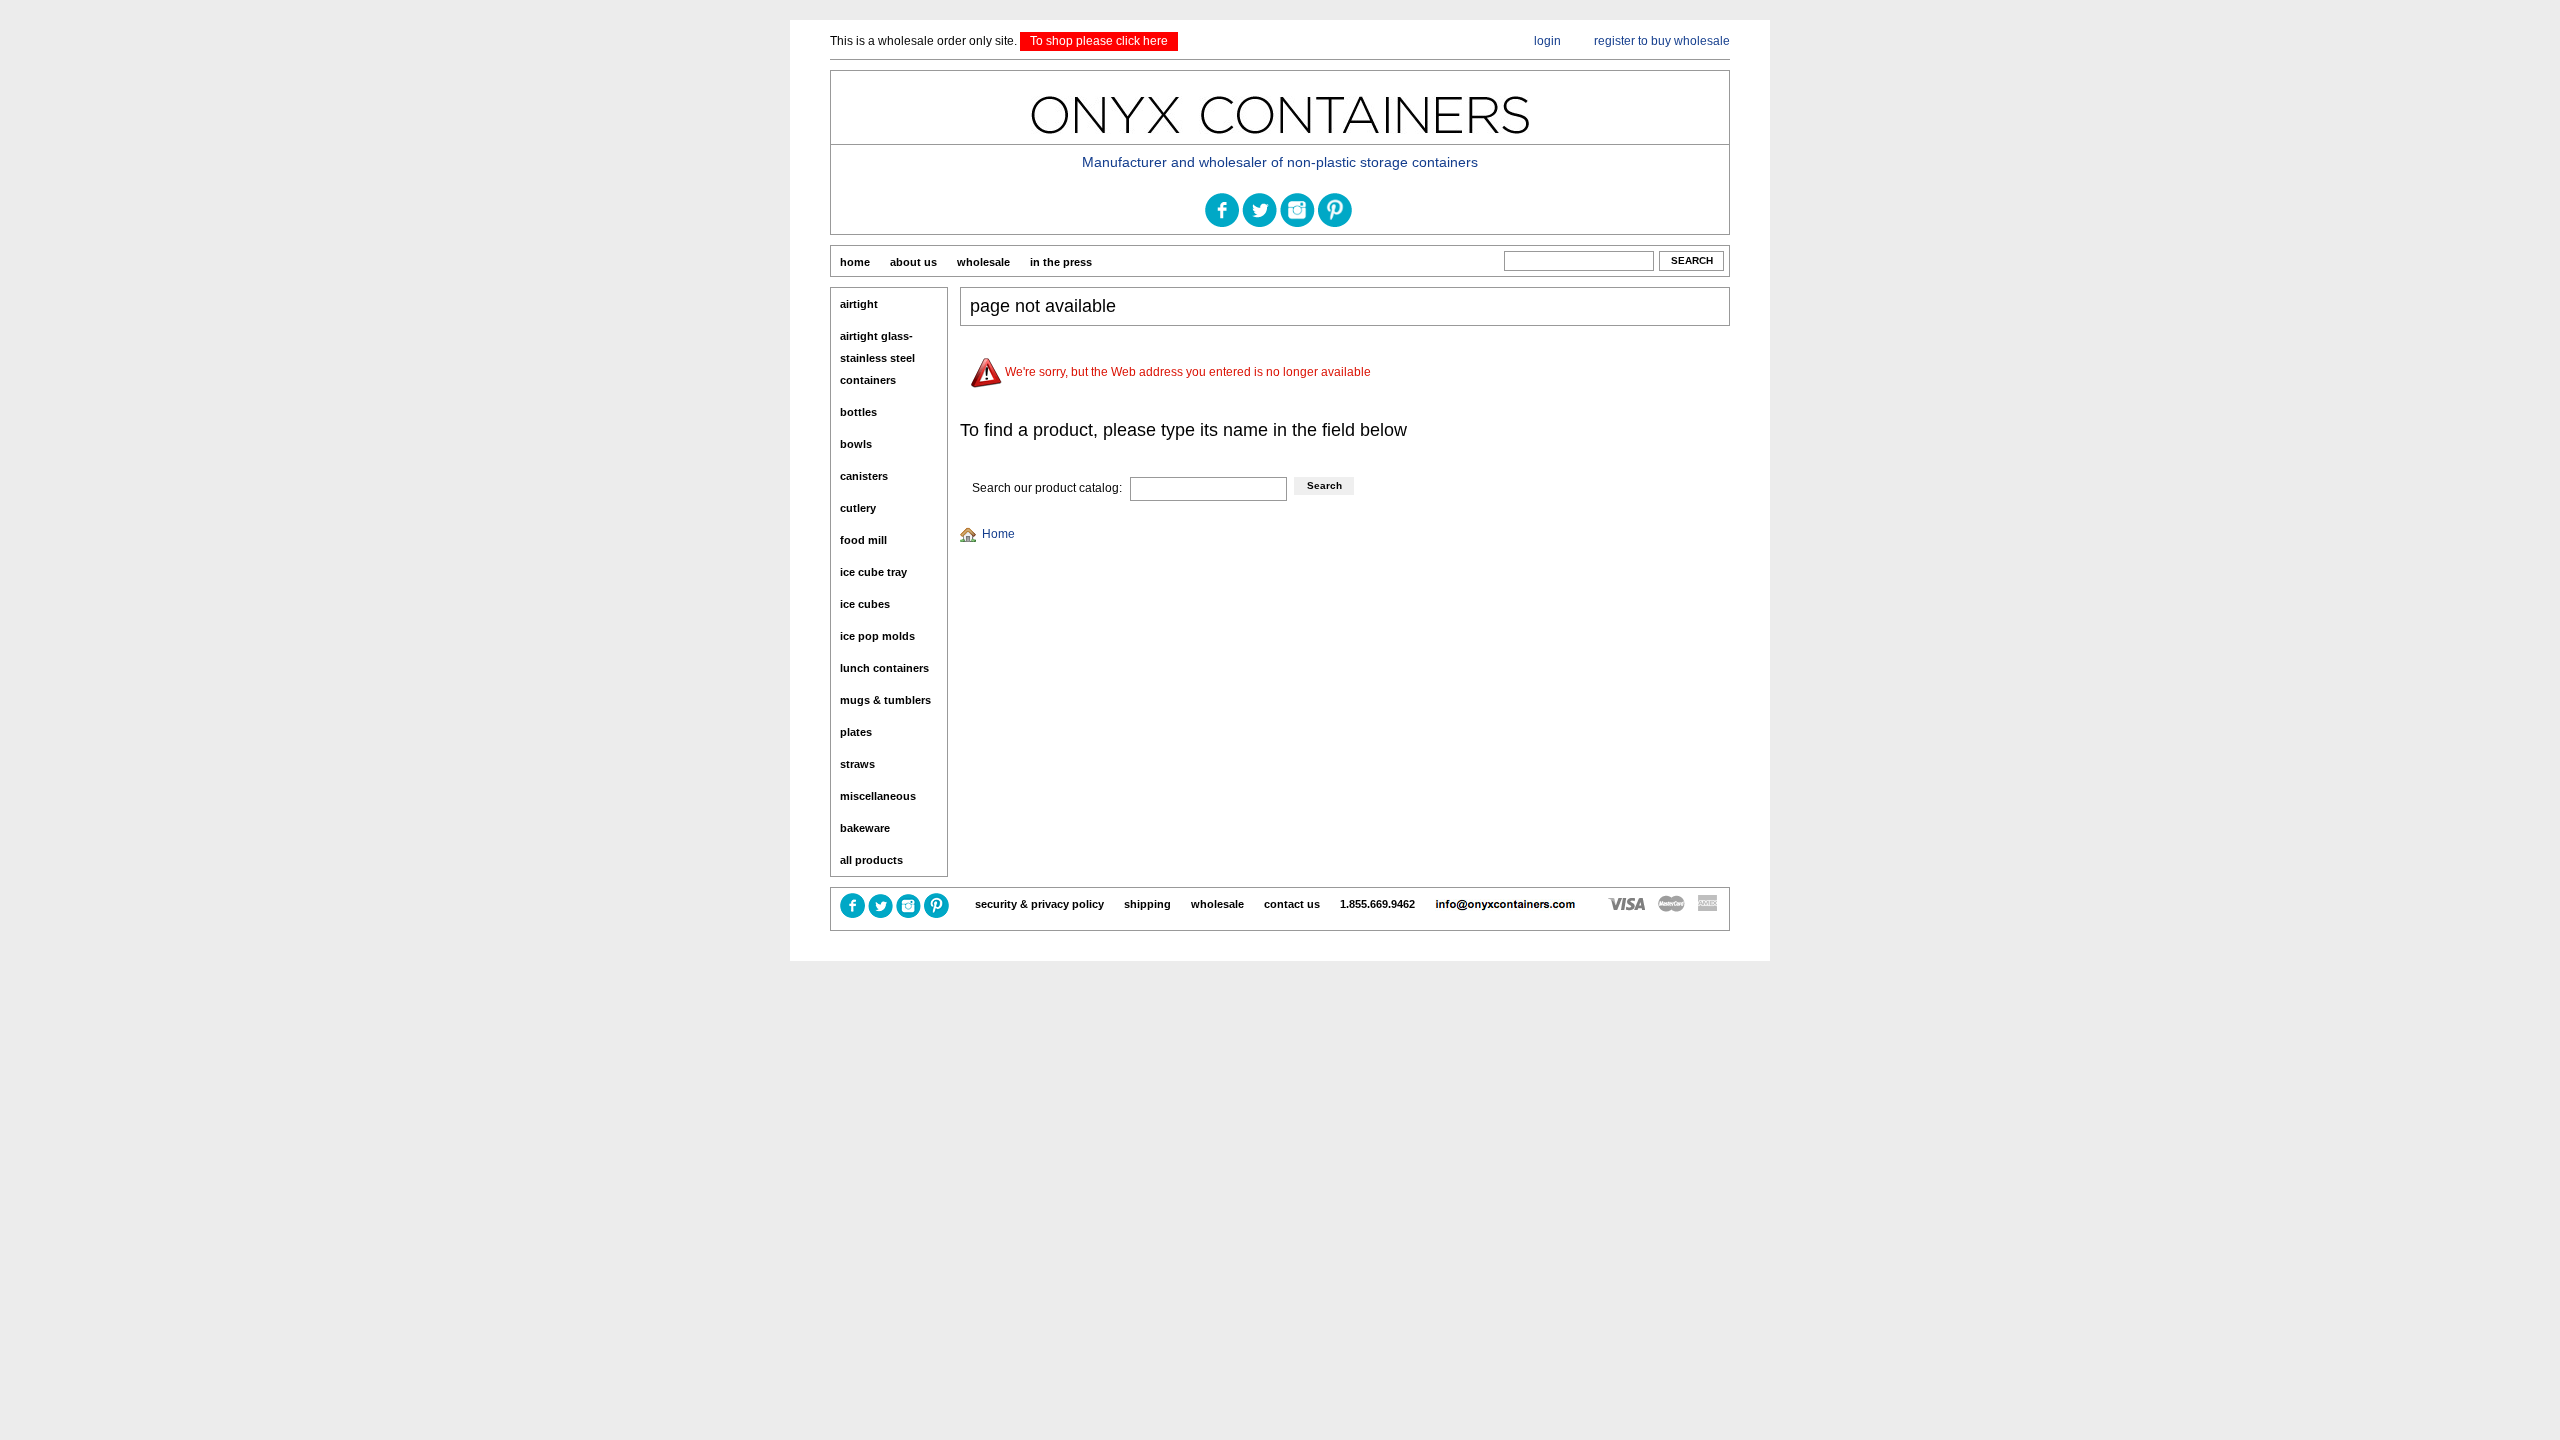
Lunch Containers (884, 668)
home (855, 262)
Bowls (856, 444)
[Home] (971, 534)
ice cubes (865, 604)
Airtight (859, 304)
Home (998, 534)
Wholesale (983, 262)
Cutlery (858, 508)
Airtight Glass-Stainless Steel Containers (877, 358)
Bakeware (865, 828)
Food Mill (863, 540)
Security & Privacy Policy (1039, 904)
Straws (857, 764)
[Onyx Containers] (1280, 141)
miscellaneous (878, 796)
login (1547, 41)
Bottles (858, 412)
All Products (871, 860)
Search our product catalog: (1047, 488)
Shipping (1147, 904)
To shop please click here (1099, 41)
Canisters (864, 476)
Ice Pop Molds (877, 636)
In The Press (1061, 262)
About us (913, 262)
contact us (1292, 904)
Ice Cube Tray (873, 572)
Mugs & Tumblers (885, 700)
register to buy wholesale (1662, 41)
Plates (856, 732)
